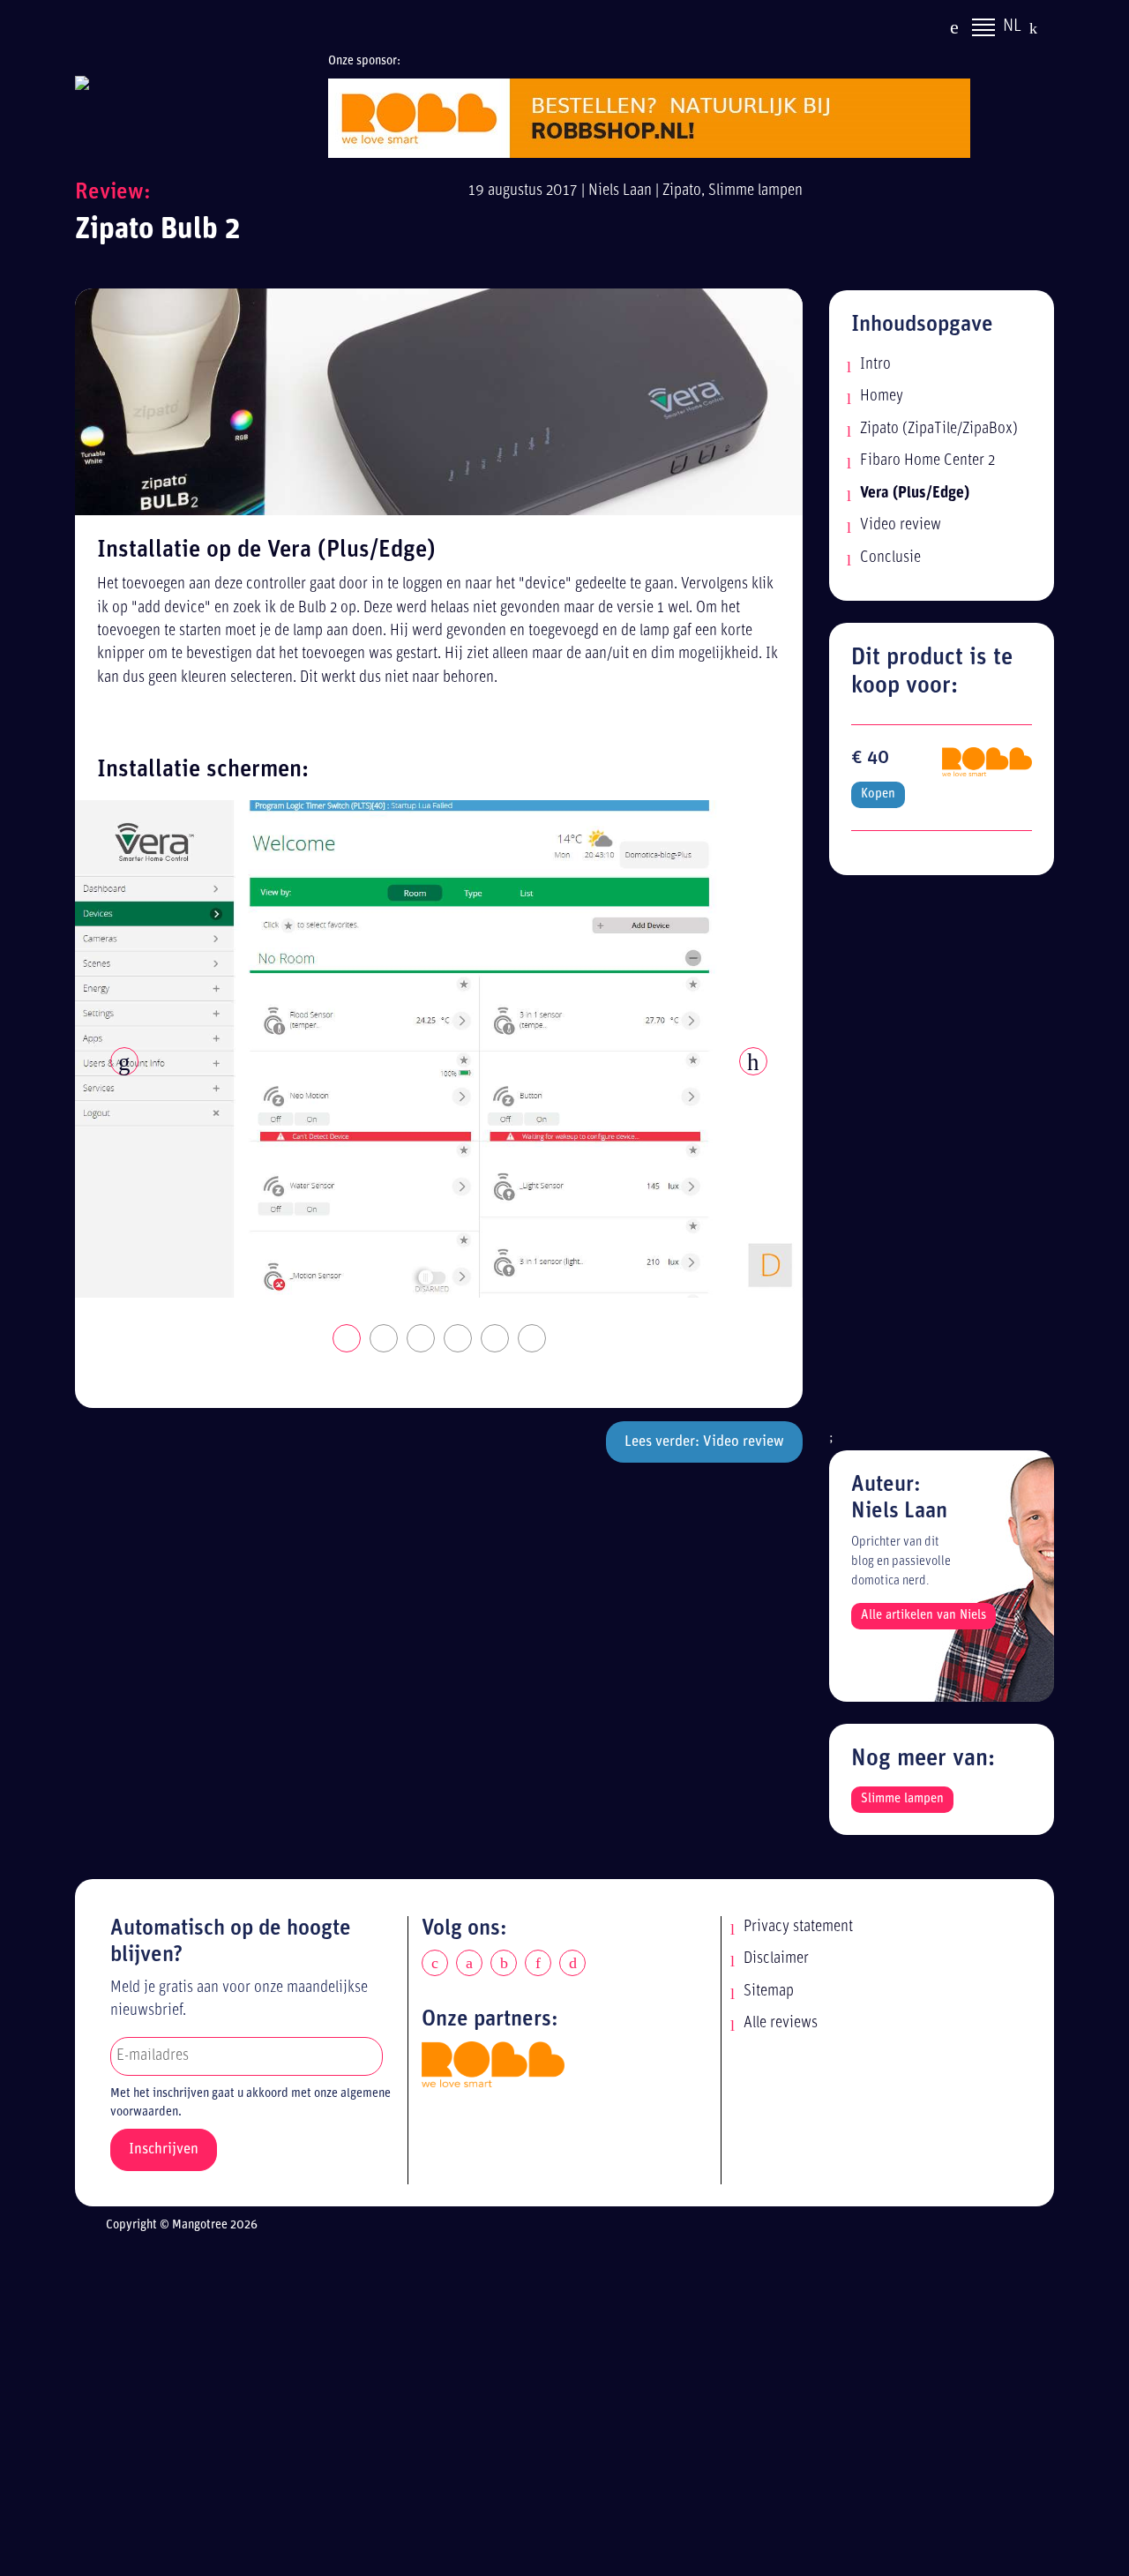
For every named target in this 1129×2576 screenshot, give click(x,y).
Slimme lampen (755, 191)
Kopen (878, 794)
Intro (875, 365)
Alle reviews (781, 2023)
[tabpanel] (439, 1049)
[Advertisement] (942, 1162)
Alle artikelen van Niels (923, 1616)
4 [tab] (459, 1339)
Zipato (682, 191)
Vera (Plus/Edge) (915, 494)
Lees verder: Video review (704, 1442)
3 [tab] (422, 1339)
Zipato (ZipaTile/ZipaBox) (939, 429)
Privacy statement (798, 1927)
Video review (901, 525)
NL (1012, 26)
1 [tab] (348, 1339)
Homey (882, 397)
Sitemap (769, 1992)
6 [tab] (533, 1339)
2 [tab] (385, 1339)
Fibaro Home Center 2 (927, 461)
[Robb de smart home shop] (493, 2064)
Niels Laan (620, 191)
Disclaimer (776, 1959)
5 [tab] (496, 1339)
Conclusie (890, 558)
